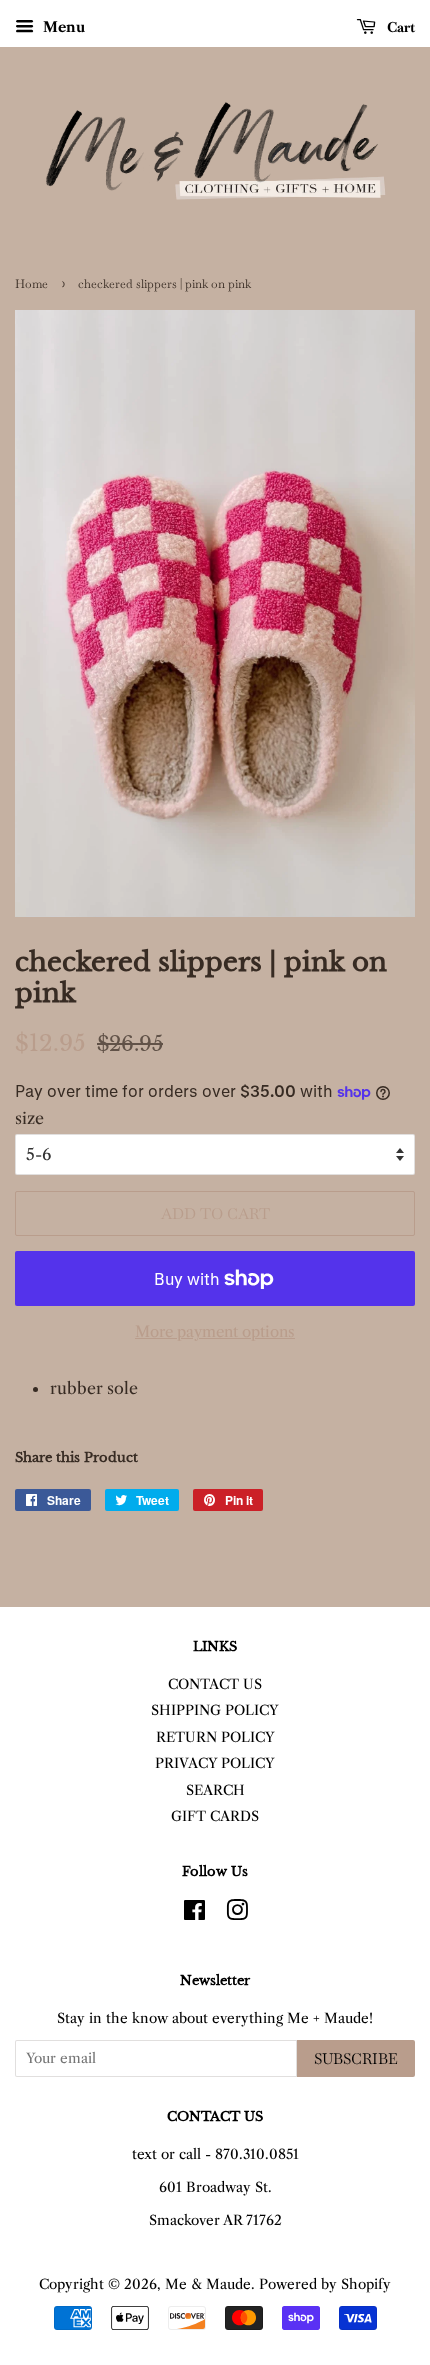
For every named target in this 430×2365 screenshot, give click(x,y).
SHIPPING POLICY (215, 1710)
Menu (62, 27)
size (29, 1118)
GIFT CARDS (215, 1816)
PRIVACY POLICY (215, 1763)
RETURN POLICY (215, 1737)
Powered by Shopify (325, 2284)
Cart (399, 27)
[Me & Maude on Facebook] (194, 1914)
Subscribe (356, 2058)
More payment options (215, 1331)
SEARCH (215, 1790)
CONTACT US (215, 1684)
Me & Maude (208, 2284)
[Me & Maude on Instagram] (237, 1914)
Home (31, 284)
